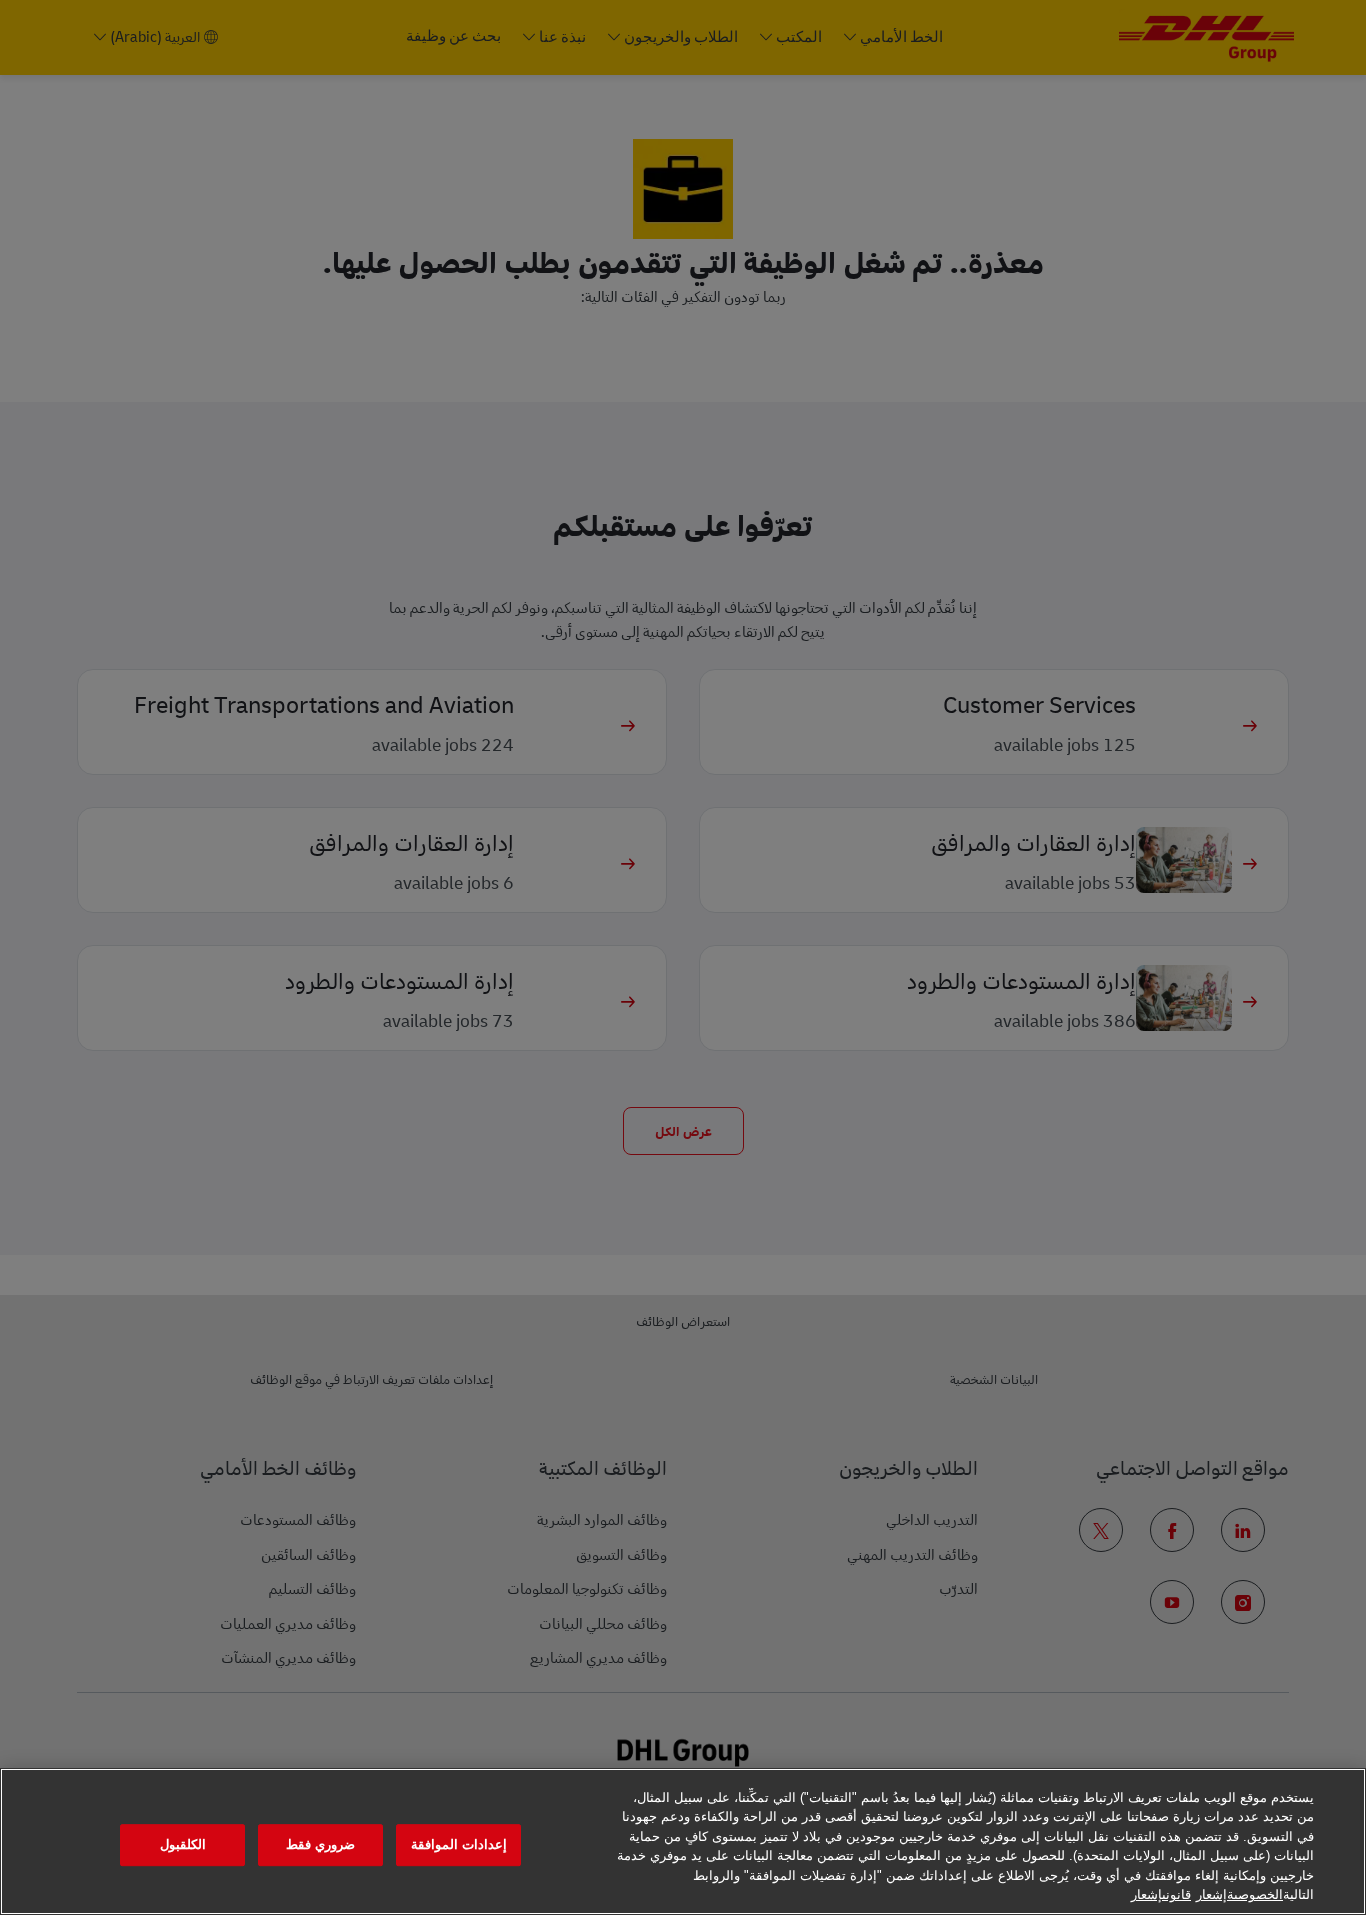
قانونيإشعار (1161, 1894)
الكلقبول (183, 1845)
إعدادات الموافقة (459, 1845)
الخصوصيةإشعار (1239, 1894)
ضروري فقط (320, 1845)
